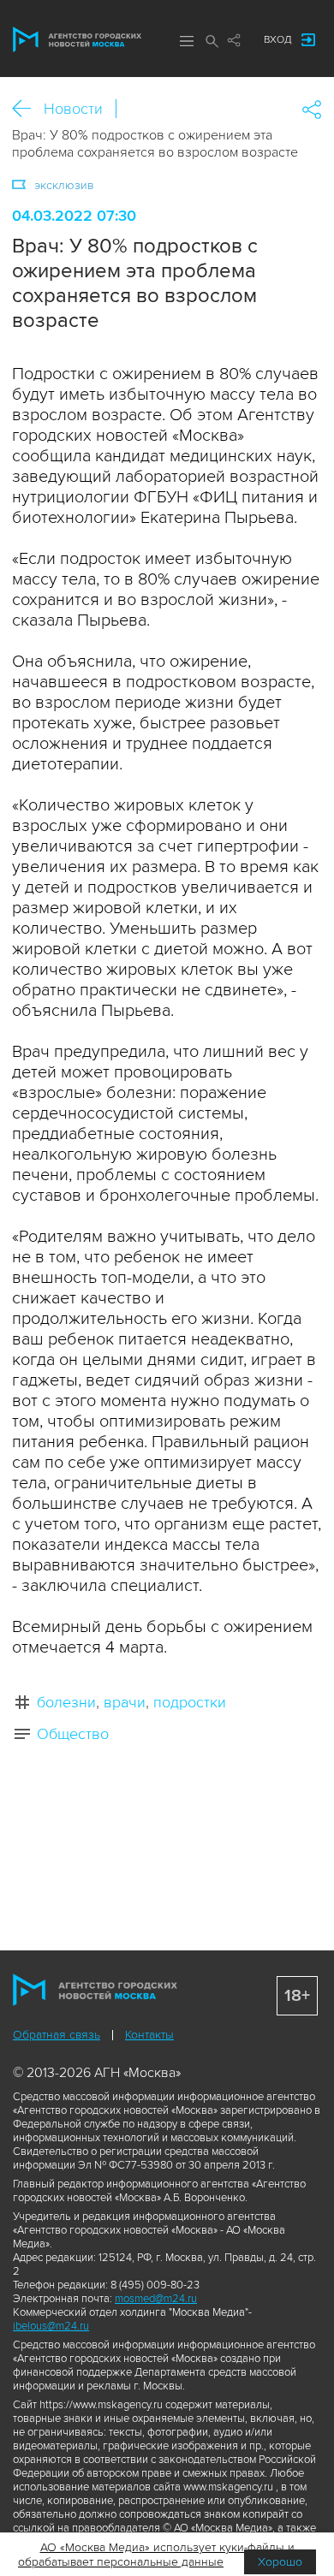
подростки (190, 1702)
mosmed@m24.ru (156, 2299)
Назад (28, 109)
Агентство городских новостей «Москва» (77, 39)
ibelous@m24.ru (51, 2326)
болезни (66, 1702)
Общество (73, 1734)
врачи (125, 1702)
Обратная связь (57, 2035)
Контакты (149, 2035)
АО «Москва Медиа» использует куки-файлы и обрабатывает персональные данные (156, 2555)
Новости (73, 109)
